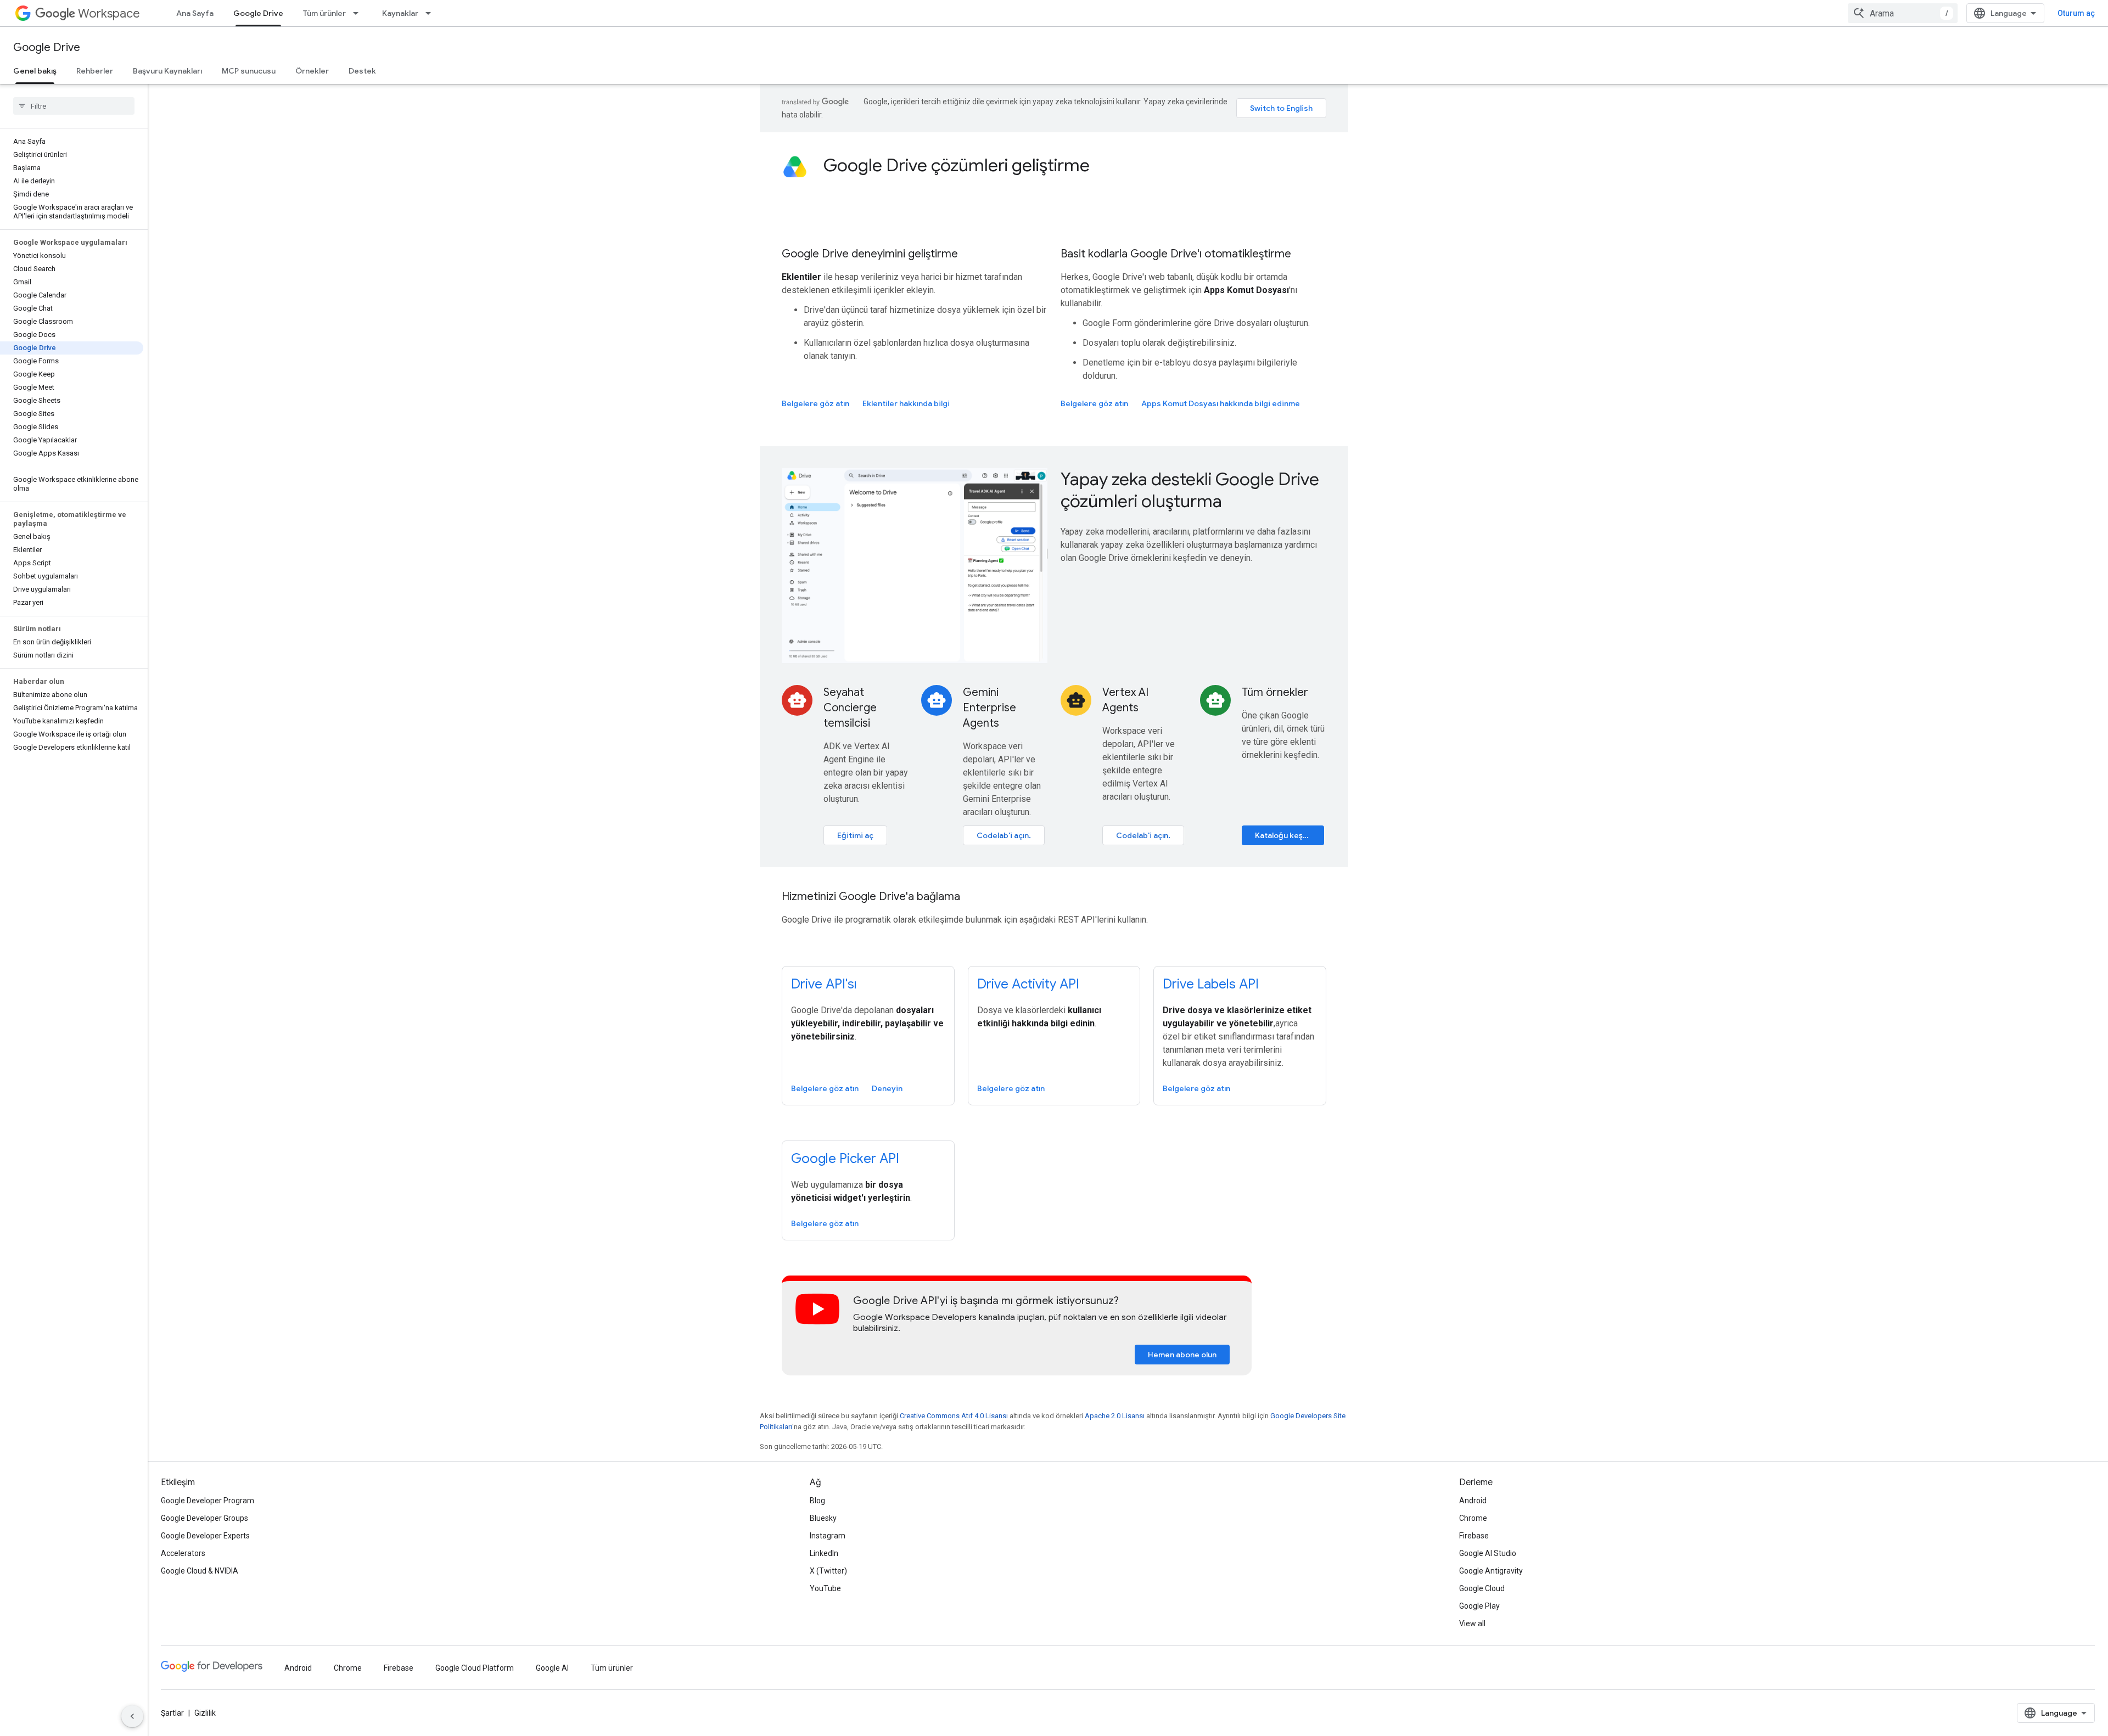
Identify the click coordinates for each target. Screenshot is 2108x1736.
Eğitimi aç (855, 835)
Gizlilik (205, 1713)
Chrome (1473, 1518)
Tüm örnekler (1275, 692)
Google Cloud (1482, 1588)
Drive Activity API (1028, 984)
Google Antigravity (1491, 1571)
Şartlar (172, 1713)
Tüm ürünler (324, 13)
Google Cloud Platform (475, 1668)
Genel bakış (35, 71)
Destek (362, 71)
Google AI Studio (1488, 1553)
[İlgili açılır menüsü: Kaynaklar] (431, 13)
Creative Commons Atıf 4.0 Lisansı (954, 1416)
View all (1472, 1623)
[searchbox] (74, 106)
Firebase (1474, 1536)
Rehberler (95, 71)
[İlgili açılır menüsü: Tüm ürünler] (359, 13)
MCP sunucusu (249, 71)
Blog (817, 1501)
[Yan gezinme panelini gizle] (132, 1716)
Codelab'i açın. (1004, 835)
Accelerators (183, 1553)
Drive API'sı (824, 984)
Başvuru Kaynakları (167, 71)
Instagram (828, 1536)
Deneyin (887, 1088)
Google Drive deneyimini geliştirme (870, 254)
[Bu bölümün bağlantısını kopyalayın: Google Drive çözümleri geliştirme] (1105, 167)
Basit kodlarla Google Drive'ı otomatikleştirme (1176, 254)
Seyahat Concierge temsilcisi (850, 708)
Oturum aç (2076, 13)
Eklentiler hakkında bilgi (906, 403)
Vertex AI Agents (1125, 700)
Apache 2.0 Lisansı (1115, 1416)
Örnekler (312, 71)
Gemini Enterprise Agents (989, 708)
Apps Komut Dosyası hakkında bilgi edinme (1221, 403)
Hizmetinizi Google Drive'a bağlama (871, 897)
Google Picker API (845, 1159)
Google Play (1479, 1606)
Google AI (552, 1668)
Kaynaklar (400, 13)
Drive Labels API (1211, 984)
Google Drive (258, 13)
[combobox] (1903, 13)
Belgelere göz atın (815, 403)
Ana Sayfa (195, 13)
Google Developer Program (208, 1501)
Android (1473, 1501)
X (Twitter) (828, 1571)
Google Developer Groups (204, 1518)
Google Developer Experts (205, 1536)
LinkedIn (824, 1553)
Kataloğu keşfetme (1290, 835)
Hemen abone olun (1182, 1355)
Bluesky (823, 1518)
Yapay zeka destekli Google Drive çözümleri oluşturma (1190, 490)
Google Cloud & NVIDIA (200, 1571)
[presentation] (1075, 165)
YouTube (825, 1588)
